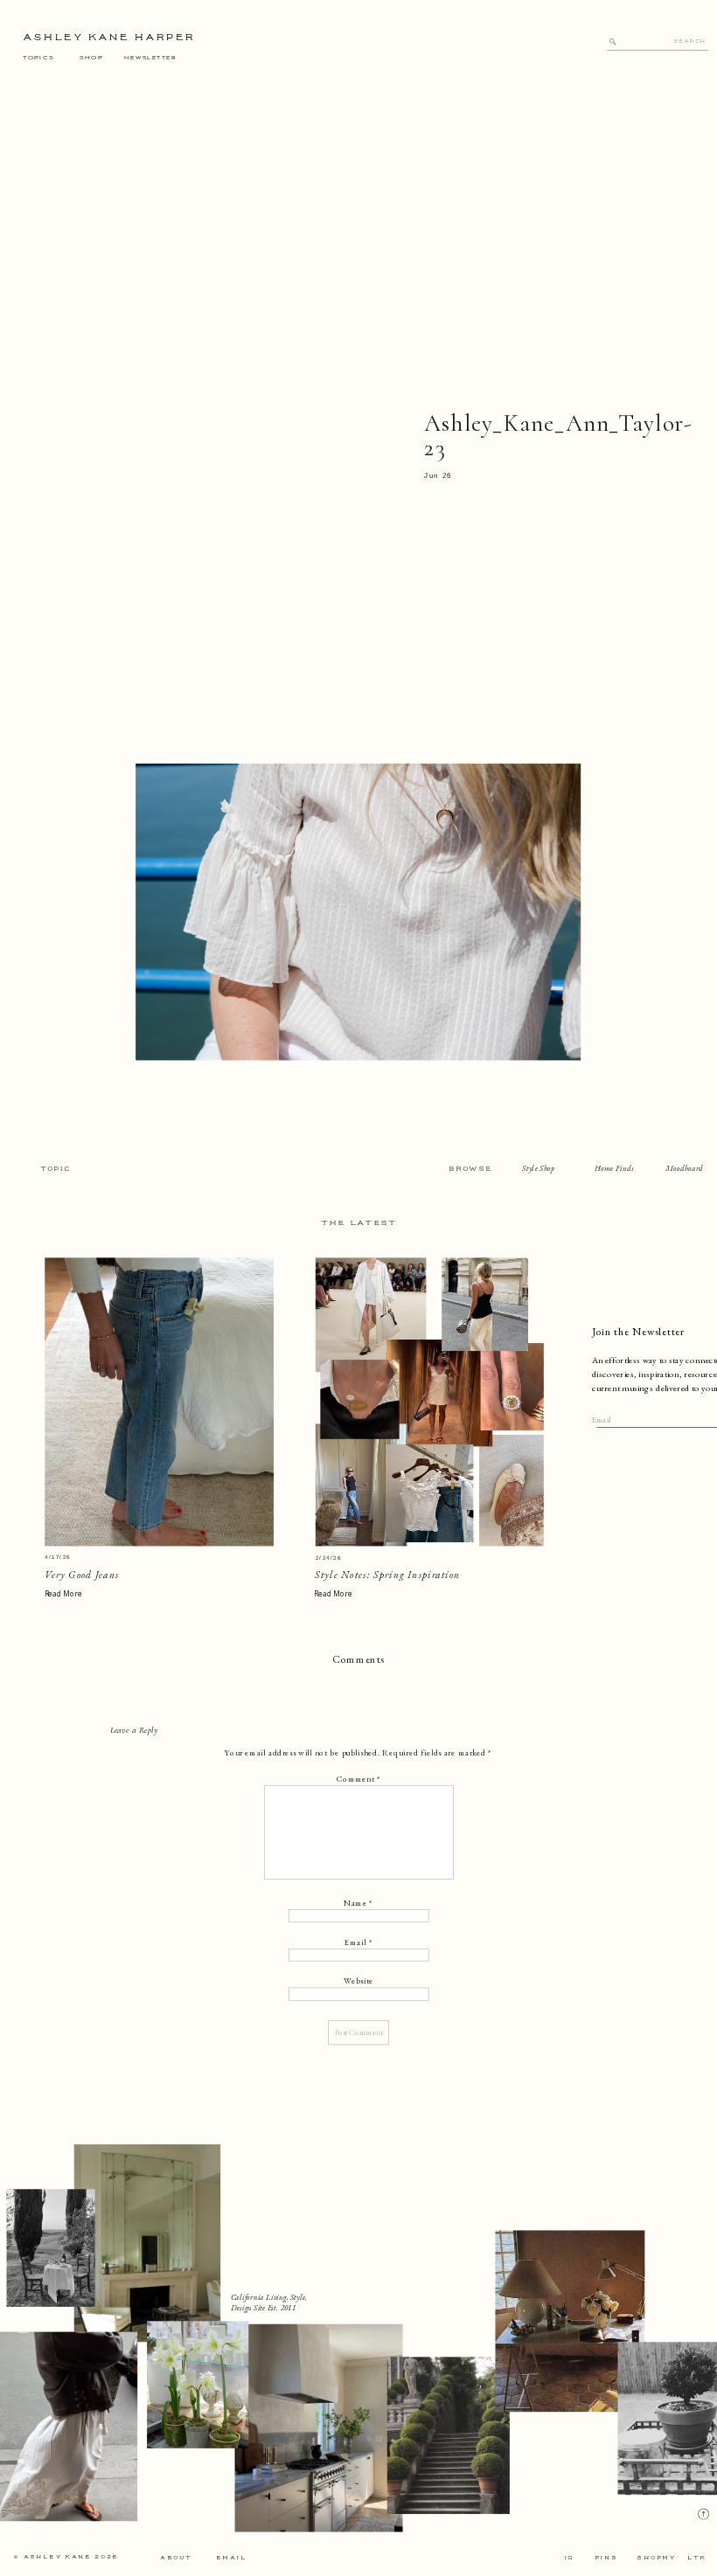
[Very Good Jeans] (159, 1402)
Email (358, 1942)
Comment (359, 1778)
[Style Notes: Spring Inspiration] (430, 1402)
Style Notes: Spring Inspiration (388, 1574)
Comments (358, 1659)
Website (358, 1981)
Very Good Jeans (82, 1574)
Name (358, 1903)
